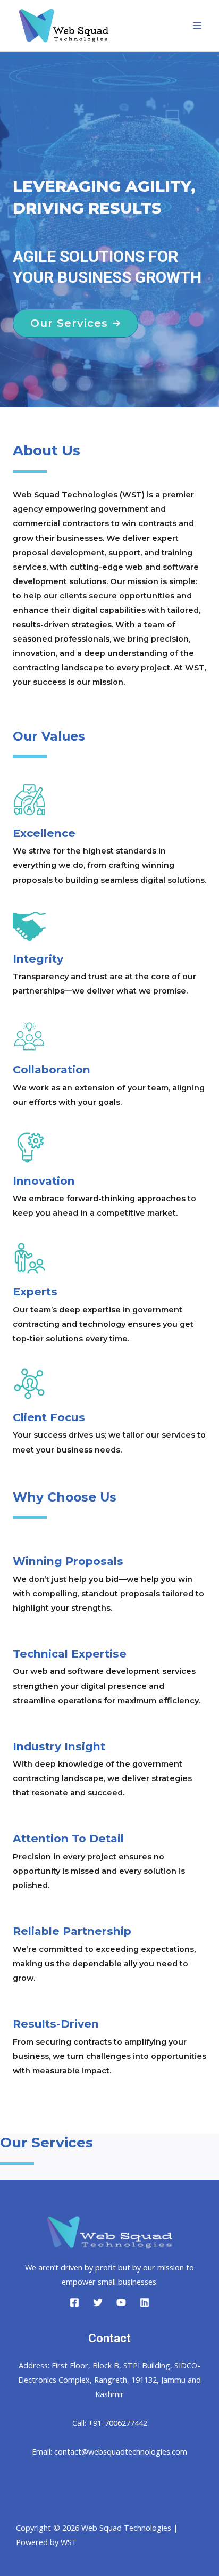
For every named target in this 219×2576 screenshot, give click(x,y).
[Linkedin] (145, 2302)
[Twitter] (98, 2302)
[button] (75, 323)
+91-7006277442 (118, 2423)
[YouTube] (121, 2302)
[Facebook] (74, 2302)
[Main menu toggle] (197, 26)
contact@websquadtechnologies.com (121, 2451)
